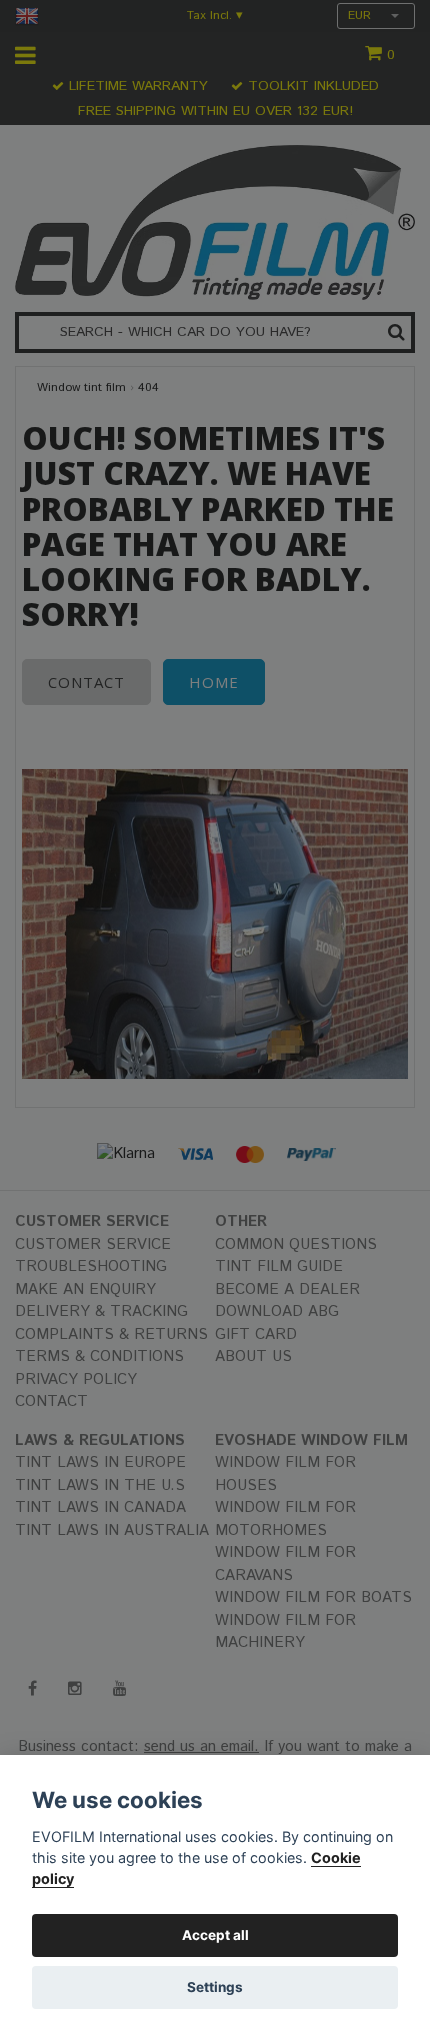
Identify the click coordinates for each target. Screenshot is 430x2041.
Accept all (215, 1935)
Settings (215, 1987)
